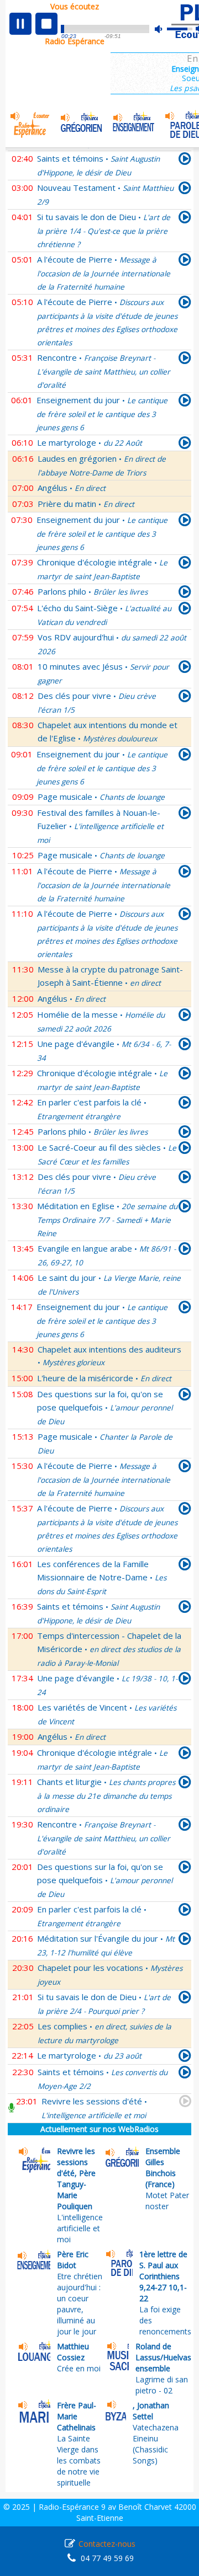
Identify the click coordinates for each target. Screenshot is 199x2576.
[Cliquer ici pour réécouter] (185, 161)
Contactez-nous (107, 2544)
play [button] (20, 24)
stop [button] (46, 24)
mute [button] (164, 29)
